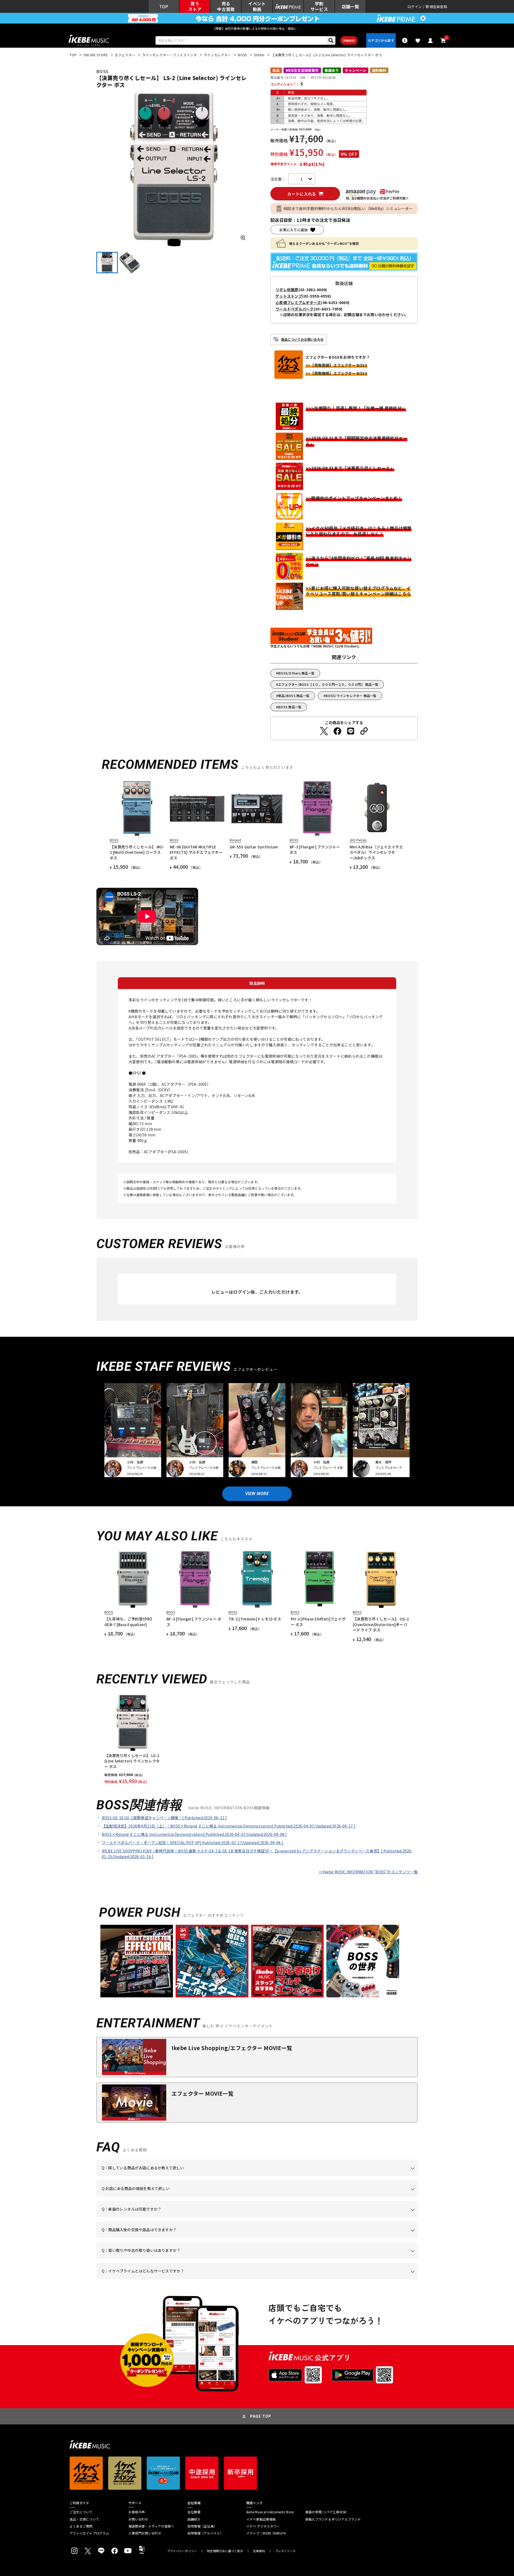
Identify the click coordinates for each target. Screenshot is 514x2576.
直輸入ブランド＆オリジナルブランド (333, 2519)
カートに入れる (302, 194)
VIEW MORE (257, 1494)
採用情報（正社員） (202, 2526)
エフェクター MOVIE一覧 (203, 2093)
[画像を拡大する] (243, 238)
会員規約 (259, 2551)
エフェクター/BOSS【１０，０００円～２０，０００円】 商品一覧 (328, 684)
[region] (257, 1739)
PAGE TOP (261, 2416)
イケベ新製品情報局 (261, 2519)
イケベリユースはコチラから (172, 2259)
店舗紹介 (194, 2519)
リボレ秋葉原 (287, 290)
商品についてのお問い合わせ (302, 339)
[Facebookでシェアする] (337, 731)
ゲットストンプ (289, 296)
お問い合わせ (138, 2519)
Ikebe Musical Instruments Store (270, 2512)
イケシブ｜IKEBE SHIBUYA (266, 2533)
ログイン (415, 7)
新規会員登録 (436, 7)
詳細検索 (349, 40)
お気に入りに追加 (293, 230)
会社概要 (194, 2512)
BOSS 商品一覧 (290, 707)
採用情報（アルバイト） (205, 2533)
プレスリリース (285, 2551)
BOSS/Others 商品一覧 (296, 673)
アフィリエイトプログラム (89, 2533)
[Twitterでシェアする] (324, 731)
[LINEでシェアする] (351, 731)
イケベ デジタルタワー (263, 2526)
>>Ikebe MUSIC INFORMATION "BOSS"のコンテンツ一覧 (368, 1872)
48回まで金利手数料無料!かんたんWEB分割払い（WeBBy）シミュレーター (348, 208)
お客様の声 (137, 2512)
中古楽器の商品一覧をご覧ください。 (259, 2217)
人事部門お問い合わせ (145, 2533)
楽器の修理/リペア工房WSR (326, 2512)
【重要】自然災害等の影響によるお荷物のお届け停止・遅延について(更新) (257, 28)
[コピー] (364, 731)
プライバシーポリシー (182, 2551)
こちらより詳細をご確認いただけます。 (185, 2279)
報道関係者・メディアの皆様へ (151, 2526)
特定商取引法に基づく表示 (225, 2551)
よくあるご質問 (81, 2526)
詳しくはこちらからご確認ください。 (350, 2238)
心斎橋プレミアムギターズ (298, 302)
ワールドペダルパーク (295, 309)
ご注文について (81, 2512)
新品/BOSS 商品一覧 (294, 696)
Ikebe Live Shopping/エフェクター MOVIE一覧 (232, 2048)
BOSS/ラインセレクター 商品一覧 (351, 696)
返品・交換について (84, 2519)
